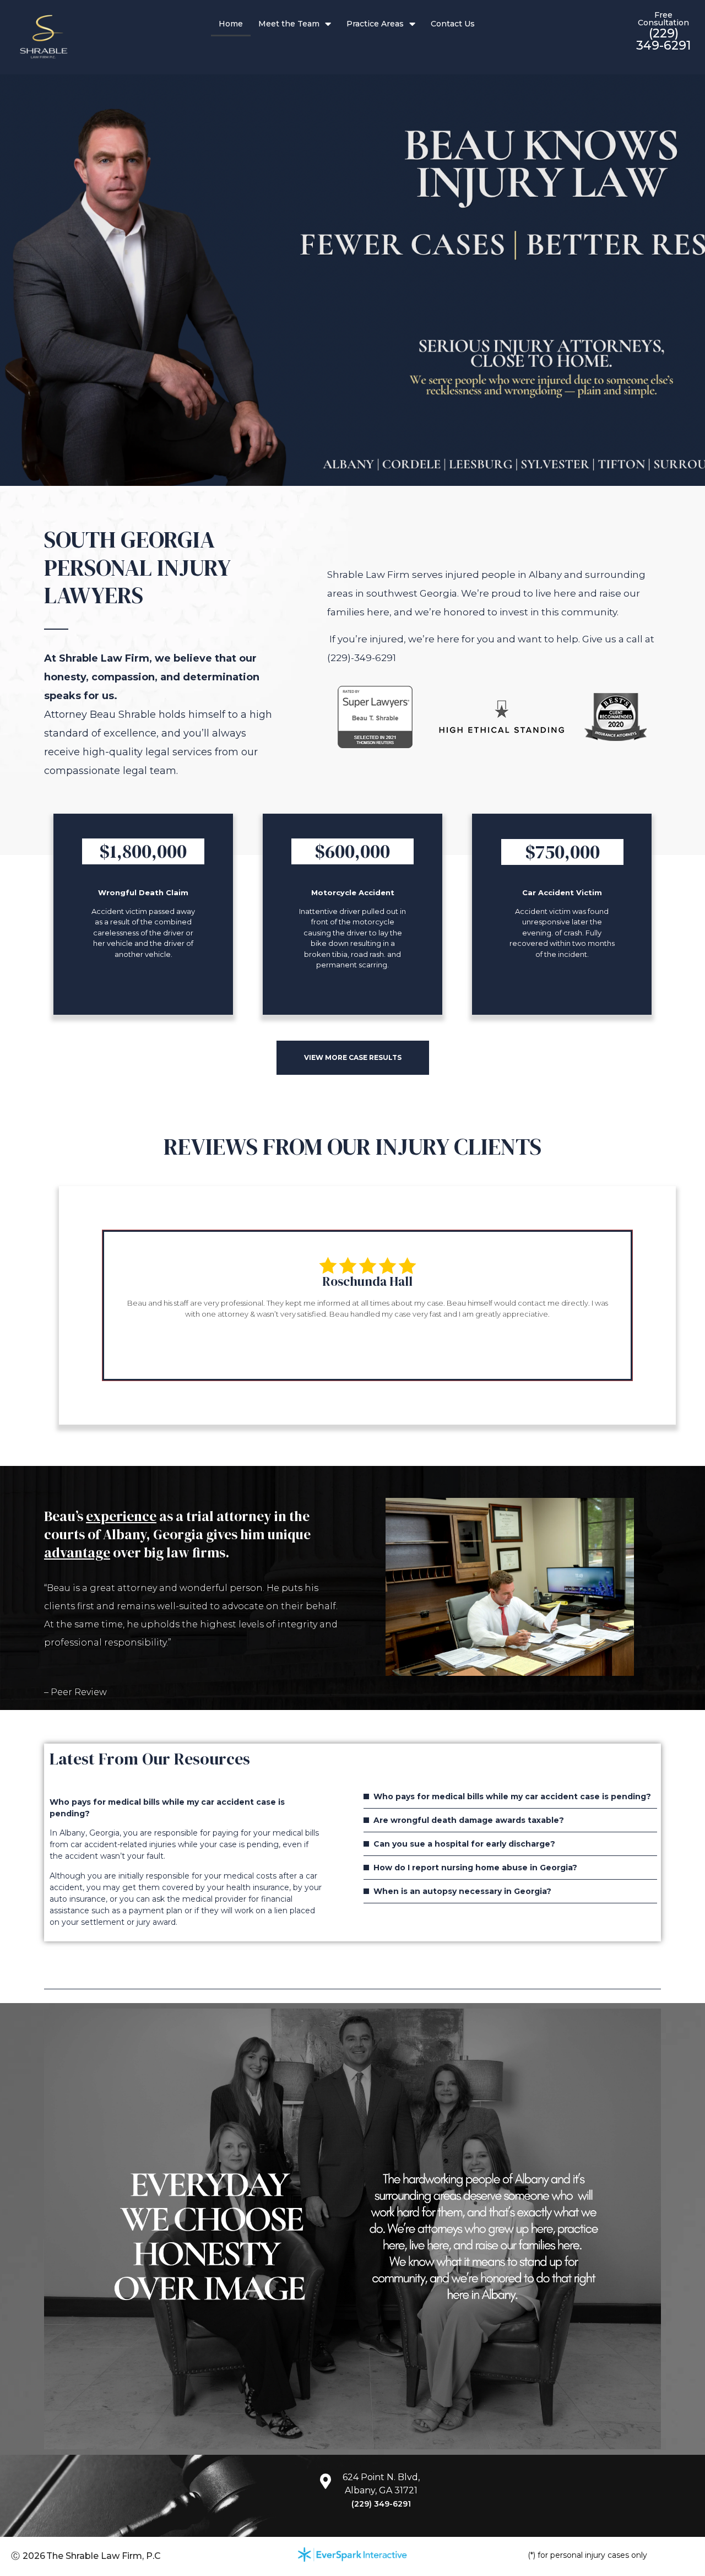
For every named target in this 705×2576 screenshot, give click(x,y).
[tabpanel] (367, 1297)
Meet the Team (289, 24)
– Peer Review (75, 1692)
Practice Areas (375, 24)
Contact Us (453, 24)
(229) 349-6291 (663, 39)
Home (231, 24)
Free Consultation (663, 19)
